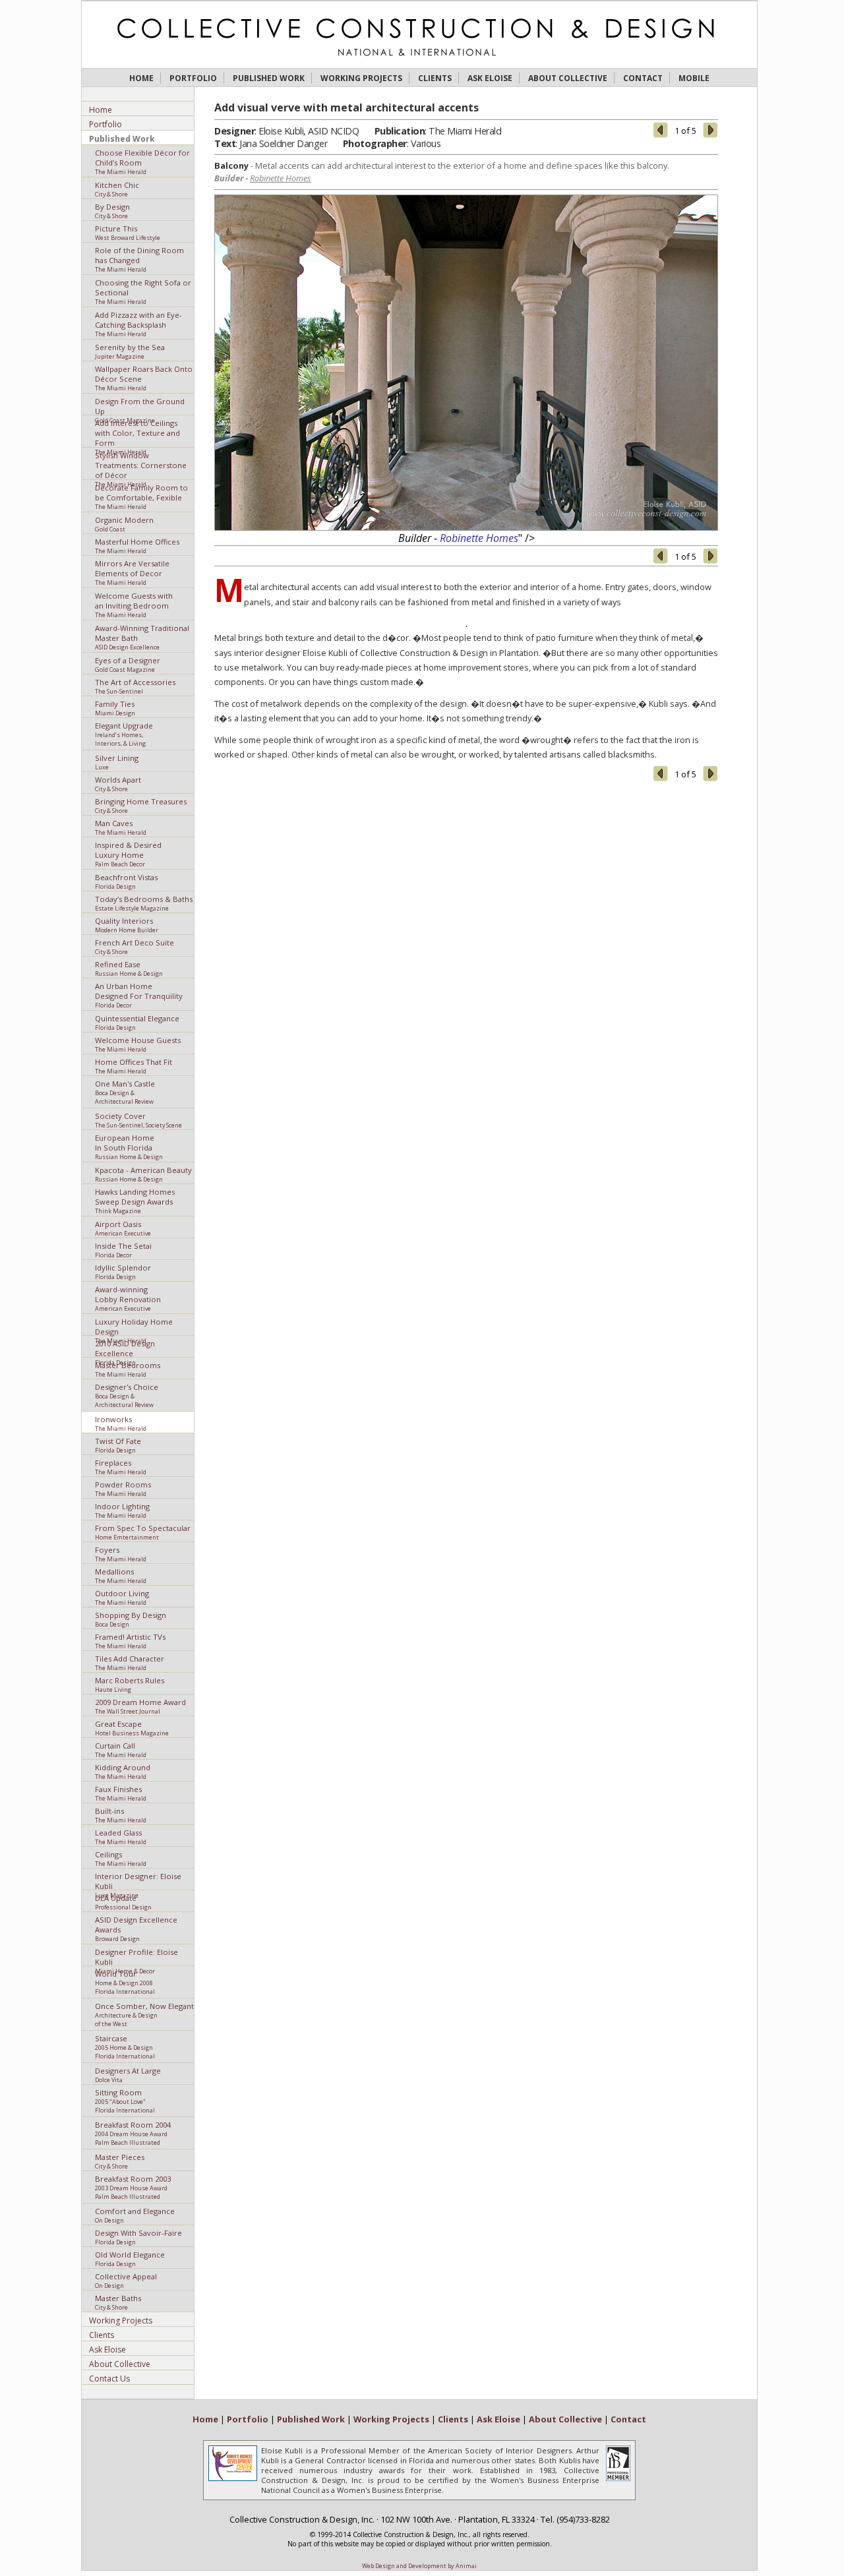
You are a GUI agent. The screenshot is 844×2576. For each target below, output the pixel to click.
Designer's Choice (127, 1395)
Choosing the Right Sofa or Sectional (143, 291)
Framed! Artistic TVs (130, 1641)
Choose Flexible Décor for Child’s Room (142, 161)
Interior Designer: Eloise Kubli (138, 1880)
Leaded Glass (121, 1837)
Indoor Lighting (122, 1510)
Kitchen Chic (117, 189)
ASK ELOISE (490, 78)
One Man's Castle (125, 1092)
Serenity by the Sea (130, 351)
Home (101, 110)
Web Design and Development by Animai (419, 2566)
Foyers (121, 1554)
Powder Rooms (123, 1488)
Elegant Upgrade (124, 734)
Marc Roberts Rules (130, 1684)
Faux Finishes (121, 1793)
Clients (102, 2335)
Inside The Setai (123, 1250)
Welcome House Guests (138, 1044)
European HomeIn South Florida (129, 1146)
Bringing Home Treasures (141, 805)
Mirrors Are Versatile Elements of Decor (132, 572)
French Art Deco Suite (135, 946)
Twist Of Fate (118, 1445)
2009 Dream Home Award (140, 1706)
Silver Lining (117, 762)
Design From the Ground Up (140, 405)
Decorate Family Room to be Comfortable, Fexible (141, 496)
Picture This (128, 232)
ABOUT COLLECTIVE (568, 78)
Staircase (125, 2047)
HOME (141, 78)
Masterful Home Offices (137, 546)
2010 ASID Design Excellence (125, 1347)
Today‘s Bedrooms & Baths (144, 903)
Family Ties (115, 708)
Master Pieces (120, 2161)
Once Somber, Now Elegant (144, 2015)
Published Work (122, 139)
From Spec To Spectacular (143, 1532)
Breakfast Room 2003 (133, 2187)
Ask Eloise (107, 2350)
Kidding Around (123, 1771)
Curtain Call (121, 1750)
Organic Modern (124, 524)
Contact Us (109, 2379)
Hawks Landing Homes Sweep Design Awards (135, 1200)
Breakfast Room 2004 (133, 2133)
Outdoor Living (122, 1597)
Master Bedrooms (128, 1369)
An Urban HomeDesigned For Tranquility (139, 995)
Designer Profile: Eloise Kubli (136, 1956)
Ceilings (121, 1858)
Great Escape (132, 1728)
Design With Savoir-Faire (138, 2237)
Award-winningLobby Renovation (128, 1298)
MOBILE (694, 78)
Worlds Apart (118, 784)
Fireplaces (121, 1467)
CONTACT (643, 78)
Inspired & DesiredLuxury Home (128, 854)
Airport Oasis (123, 1228)
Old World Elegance (130, 2259)
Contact (628, 2419)
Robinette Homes (281, 178)
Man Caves (121, 827)
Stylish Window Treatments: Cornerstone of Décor (141, 464)
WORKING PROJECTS (361, 78)
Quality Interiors (127, 925)
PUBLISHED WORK (269, 78)
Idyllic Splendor (123, 1272)
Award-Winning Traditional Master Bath (142, 637)
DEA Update (123, 1902)
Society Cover (138, 1120)
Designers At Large (128, 2075)
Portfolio (105, 124)
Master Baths (118, 2302)
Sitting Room (125, 2101)
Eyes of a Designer (128, 664)
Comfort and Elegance (135, 2215)
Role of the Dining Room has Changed (139, 259)
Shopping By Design (131, 1619)
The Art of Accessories (135, 686)
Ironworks (121, 1423)
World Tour (125, 1982)
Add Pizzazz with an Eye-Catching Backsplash (138, 323)
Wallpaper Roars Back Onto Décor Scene (144, 377)
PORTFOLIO (193, 78)
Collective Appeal (126, 2280)
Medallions (121, 1575)
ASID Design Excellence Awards (136, 1928)
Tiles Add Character (130, 1662)
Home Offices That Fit (134, 1066)
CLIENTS (435, 78)
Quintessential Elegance (137, 1022)
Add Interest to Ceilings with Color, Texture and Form (137, 432)
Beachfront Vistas (126, 881)
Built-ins (121, 1815)
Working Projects (121, 2321)
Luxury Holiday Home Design (134, 1326)
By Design (112, 211)
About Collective (120, 2364)
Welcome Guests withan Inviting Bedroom (134, 604)
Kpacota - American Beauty (143, 1174)
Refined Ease (129, 968)
